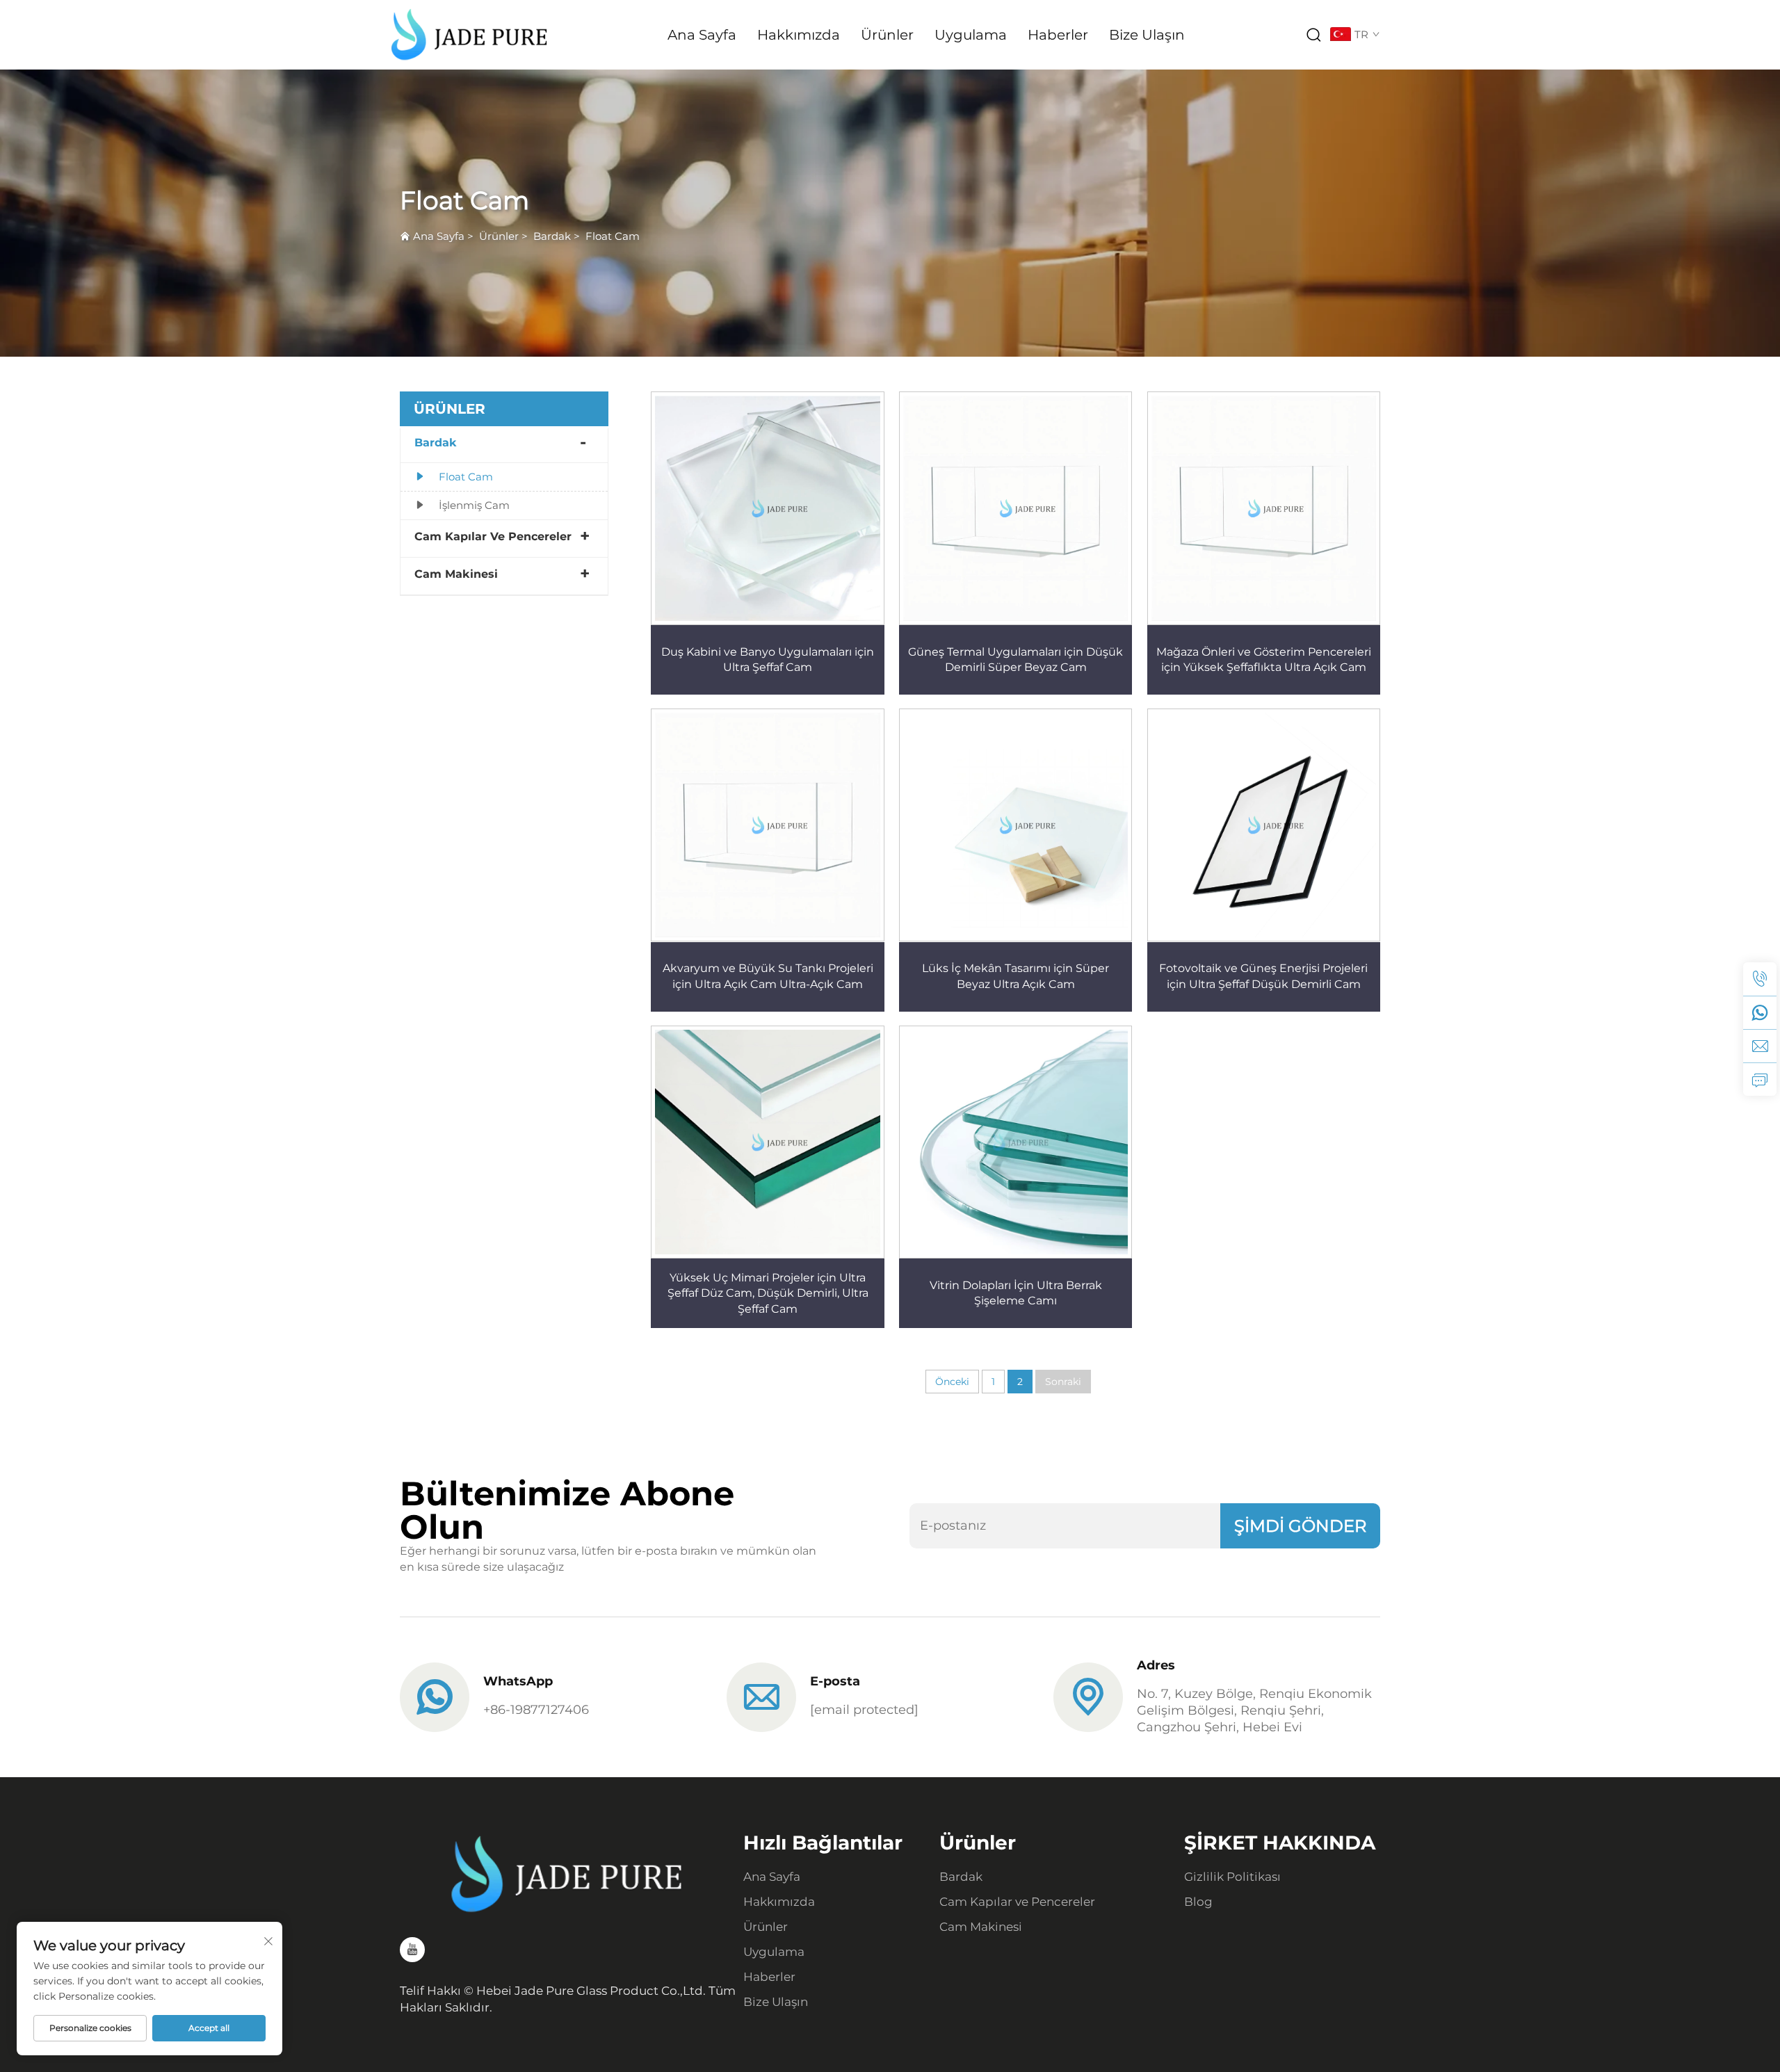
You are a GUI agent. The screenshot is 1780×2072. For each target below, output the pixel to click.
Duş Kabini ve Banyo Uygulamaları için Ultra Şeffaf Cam (768, 659)
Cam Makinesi (456, 574)
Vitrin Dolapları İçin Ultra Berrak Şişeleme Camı (1016, 1293)
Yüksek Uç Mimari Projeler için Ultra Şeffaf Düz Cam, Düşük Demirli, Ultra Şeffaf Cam (768, 1293)
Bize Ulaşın (1147, 35)
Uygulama (971, 35)
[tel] (1760, 979)
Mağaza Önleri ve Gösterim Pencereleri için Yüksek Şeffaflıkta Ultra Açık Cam (1264, 659)
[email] (1760, 1046)
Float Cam (613, 236)
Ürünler (887, 35)
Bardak (552, 236)
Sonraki (1063, 1382)
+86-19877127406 (536, 1710)
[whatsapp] (1760, 1012)
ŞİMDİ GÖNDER (1300, 1526)
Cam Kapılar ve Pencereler (493, 536)
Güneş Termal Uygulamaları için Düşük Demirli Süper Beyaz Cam (1016, 659)
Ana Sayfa (702, 35)
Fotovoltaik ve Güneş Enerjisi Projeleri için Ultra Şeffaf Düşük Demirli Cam (1263, 976)
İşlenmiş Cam (474, 505)
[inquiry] (1760, 1079)
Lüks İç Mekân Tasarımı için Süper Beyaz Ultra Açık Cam (1016, 976)
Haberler (1058, 35)
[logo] (469, 34)
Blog (1198, 1902)
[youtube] (412, 1950)
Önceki (952, 1382)
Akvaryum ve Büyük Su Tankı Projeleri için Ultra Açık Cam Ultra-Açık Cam (768, 976)
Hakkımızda (799, 35)
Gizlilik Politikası (1232, 1877)
